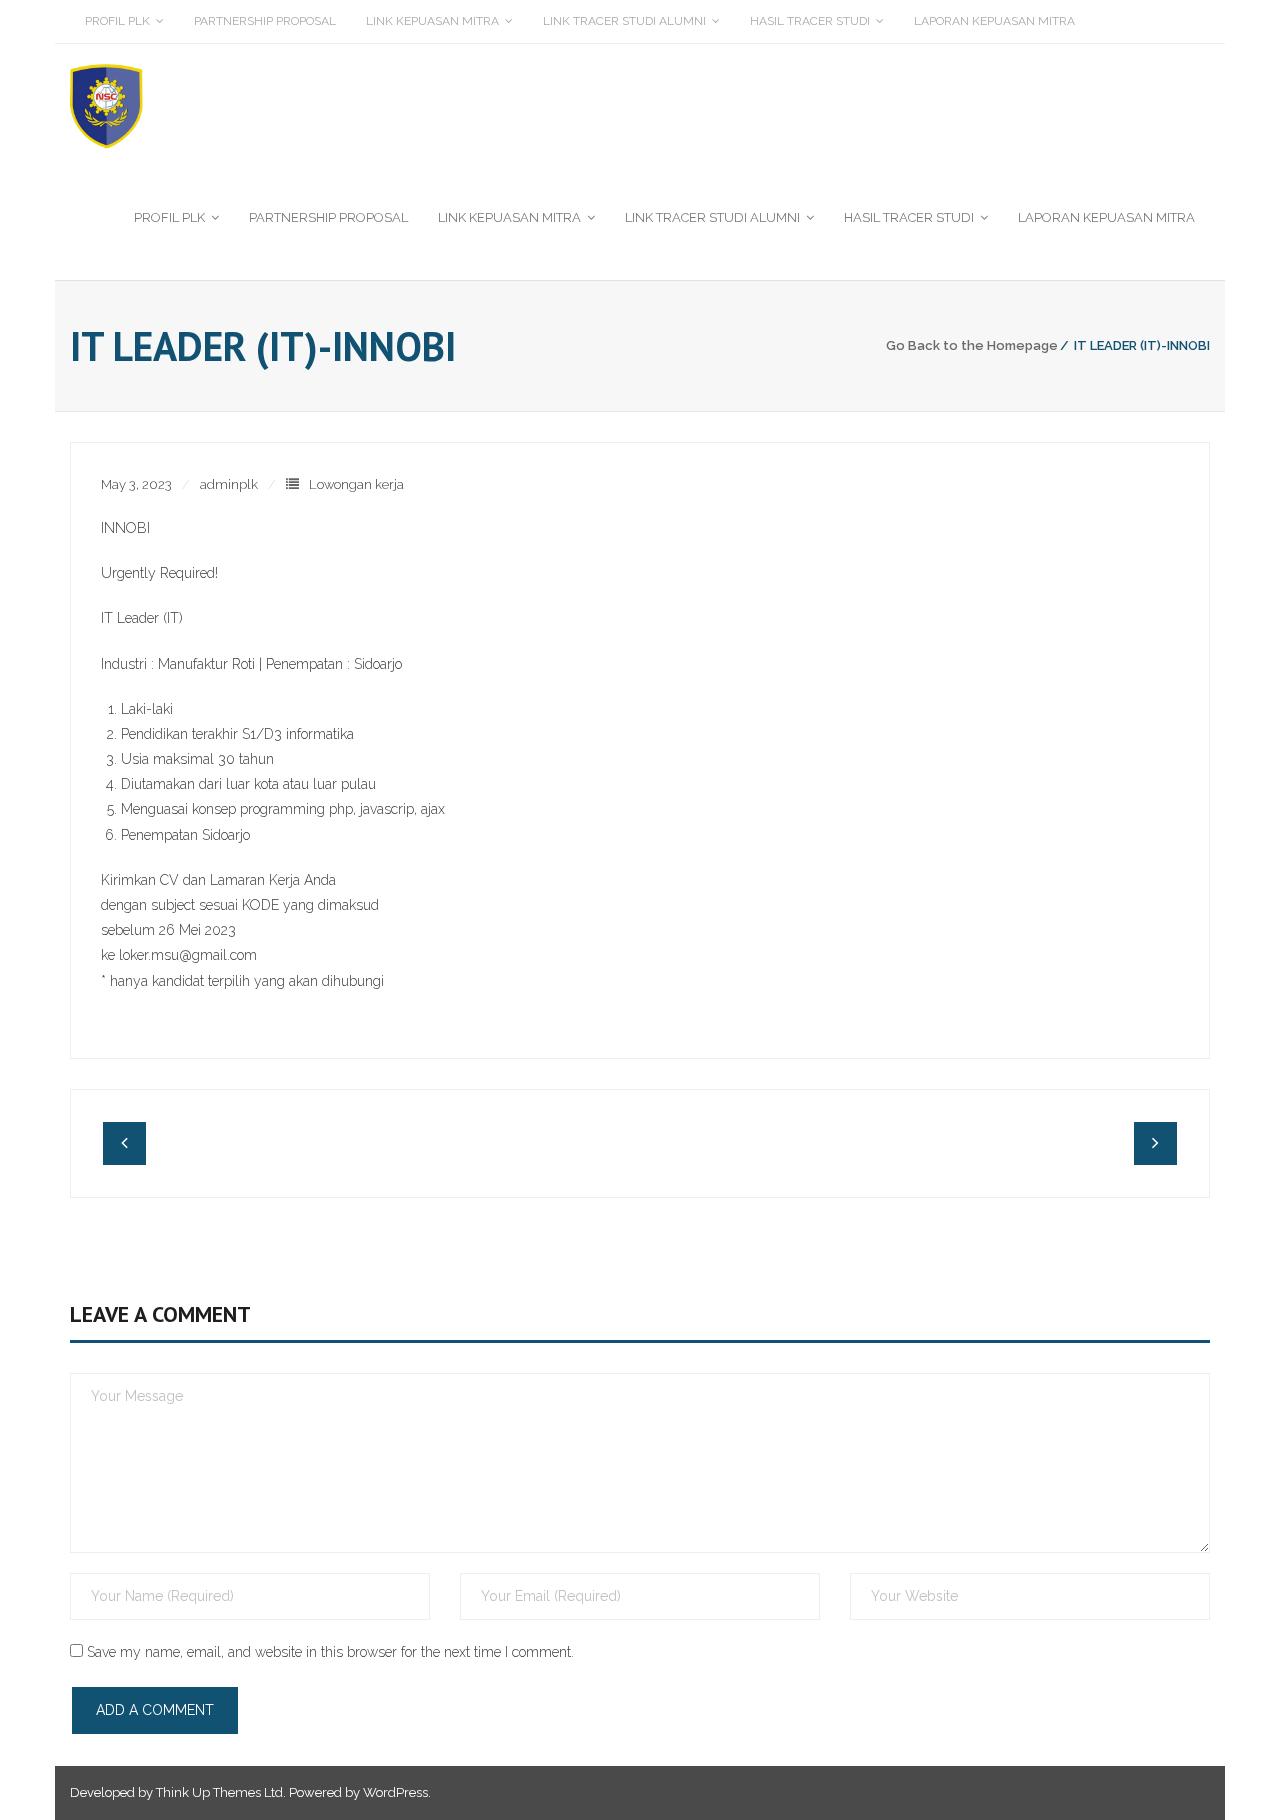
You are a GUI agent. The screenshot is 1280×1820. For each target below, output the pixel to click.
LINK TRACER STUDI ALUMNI (624, 21)
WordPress (395, 1792)
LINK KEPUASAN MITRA (432, 21)
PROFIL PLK (117, 21)
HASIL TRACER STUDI (810, 21)
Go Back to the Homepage (972, 345)
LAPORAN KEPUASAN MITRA (994, 21)
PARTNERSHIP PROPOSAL (265, 21)
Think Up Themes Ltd (219, 1792)
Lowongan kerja (356, 484)
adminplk (229, 484)
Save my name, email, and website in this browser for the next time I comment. (330, 1652)
